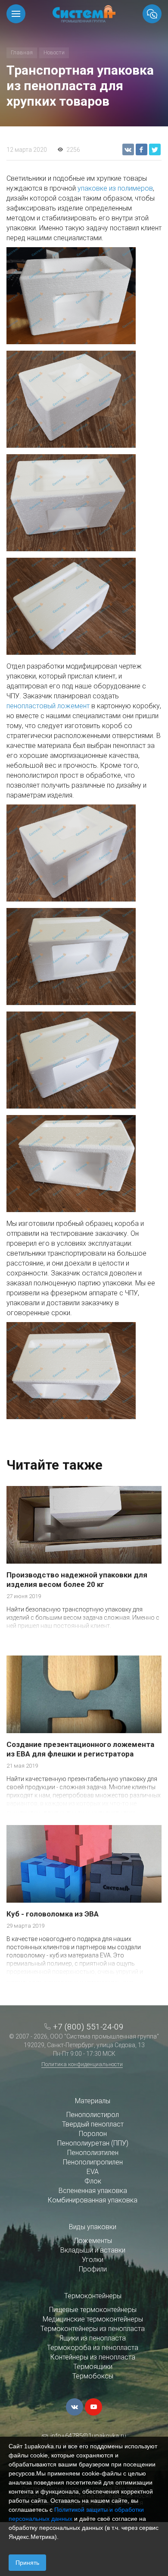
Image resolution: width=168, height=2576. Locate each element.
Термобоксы (93, 2376)
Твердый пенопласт (93, 2124)
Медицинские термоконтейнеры (93, 2319)
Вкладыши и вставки (93, 2250)
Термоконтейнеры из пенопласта (93, 2329)
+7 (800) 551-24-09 (88, 2027)
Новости (54, 52)
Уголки (93, 2260)
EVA (93, 2172)
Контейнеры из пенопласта (93, 2357)
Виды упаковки (93, 2227)
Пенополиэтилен (93, 2153)
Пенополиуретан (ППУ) (93, 2143)
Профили (93, 2269)
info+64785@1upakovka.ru (88, 2436)
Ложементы (93, 2241)
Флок (93, 2181)
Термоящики (93, 2367)
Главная (22, 52)
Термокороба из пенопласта (93, 2348)
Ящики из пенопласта (93, 2338)
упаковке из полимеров (115, 188)
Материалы (93, 2101)
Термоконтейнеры (93, 2296)
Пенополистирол (93, 2115)
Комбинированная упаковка (93, 2200)
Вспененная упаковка (93, 2191)
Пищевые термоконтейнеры (93, 2310)
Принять (27, 2563)
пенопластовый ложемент (48, 706)
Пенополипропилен (93, 2162)
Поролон (93, 2134)
